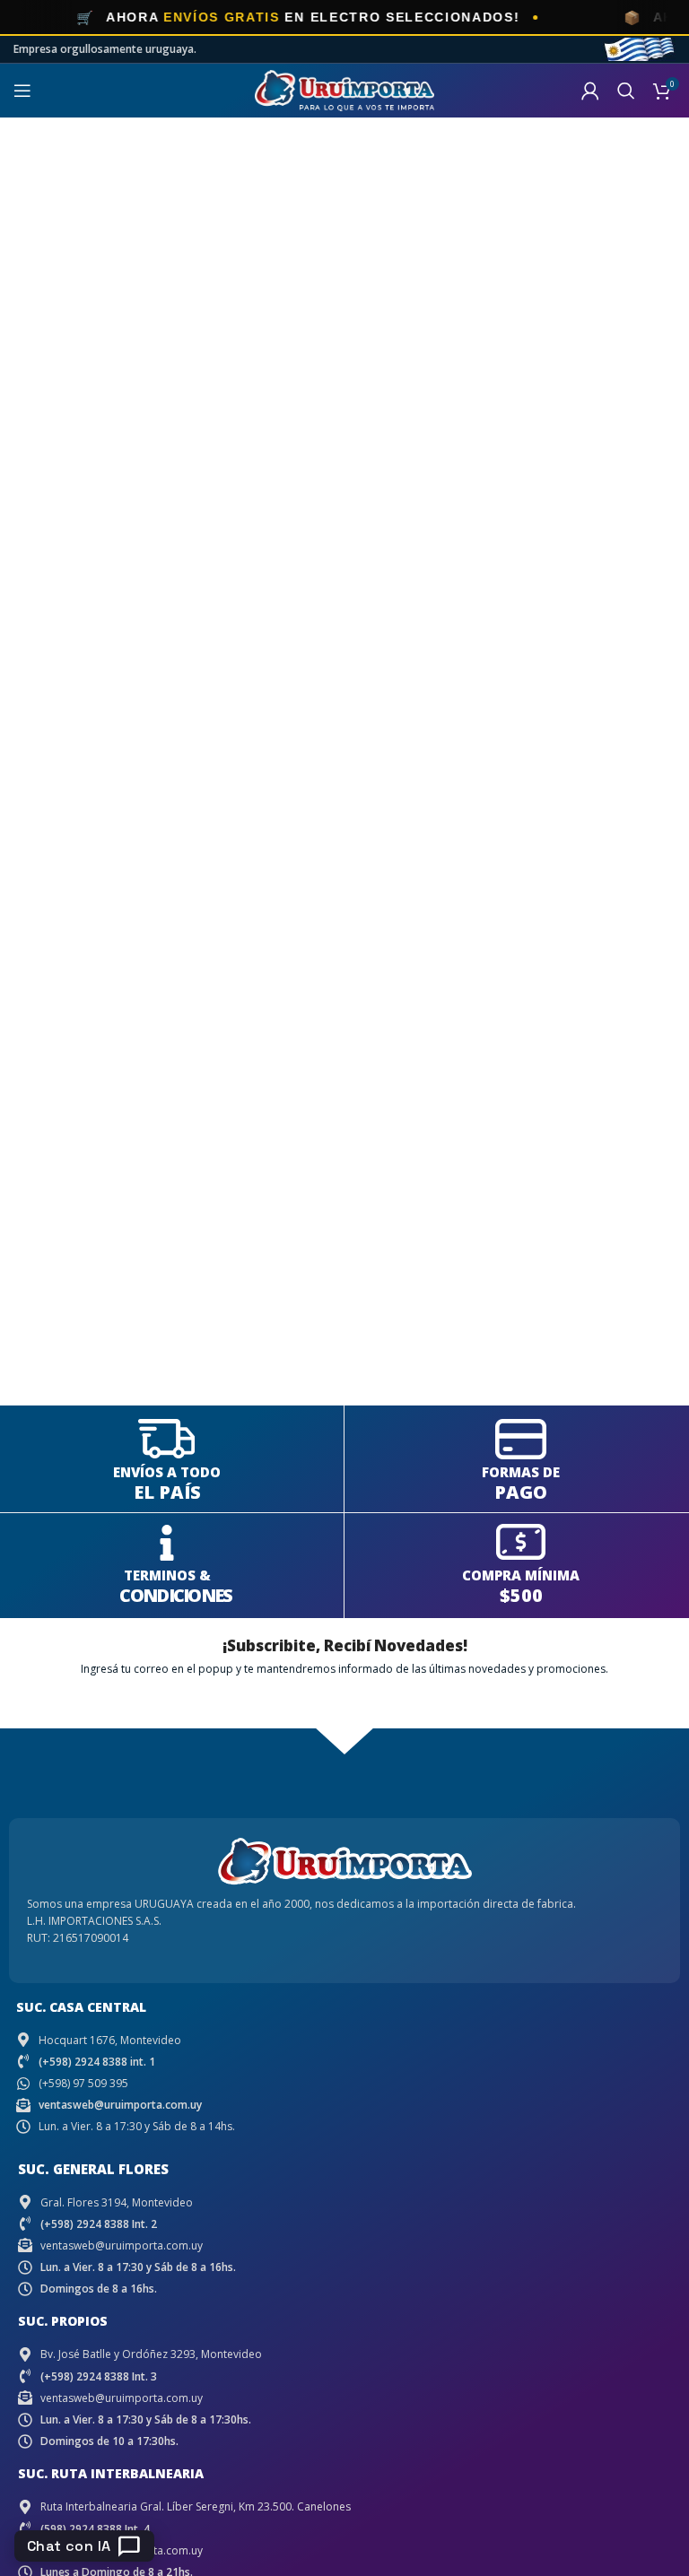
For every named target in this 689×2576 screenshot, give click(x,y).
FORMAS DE (521, 1472)
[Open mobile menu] (22, 91)
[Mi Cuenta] (590, 91)
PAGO (521, 1492)
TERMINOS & (167, 1575)
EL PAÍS (167, 1492)
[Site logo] (344, 89)
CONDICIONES (175, 1595)
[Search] (626, 91)
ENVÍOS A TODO (167, 1472)
